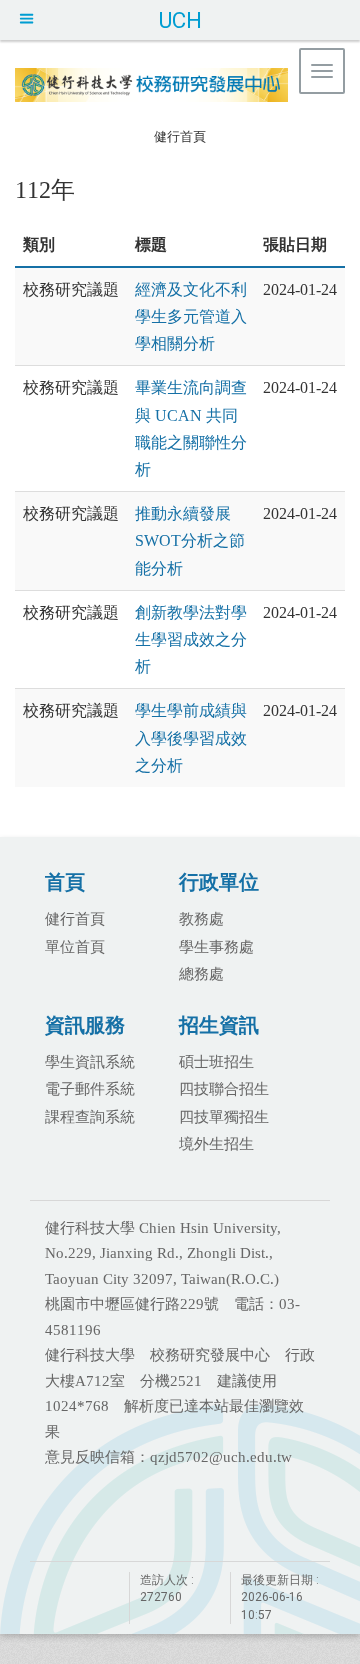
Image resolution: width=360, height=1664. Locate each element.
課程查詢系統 (90, 1116)
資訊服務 (85, 1024)
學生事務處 (216, 946)
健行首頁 (180, 137)
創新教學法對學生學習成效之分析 (191, 639)
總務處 (201, 973)
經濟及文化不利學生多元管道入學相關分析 (191, 316)
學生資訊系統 (90, 1061)
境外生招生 (216, 1143)
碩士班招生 (216, 1061)
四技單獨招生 (224, 1116)
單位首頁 (75, 946)
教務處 (201, 918)
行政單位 (219, 881)
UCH (180, 20)
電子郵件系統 (90, 1088)
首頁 (65, 881)
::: (143, 133)
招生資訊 (219, 1024)
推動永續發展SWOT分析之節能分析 (190, 540)
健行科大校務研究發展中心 (184, 87)
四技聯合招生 (224, 1088)
